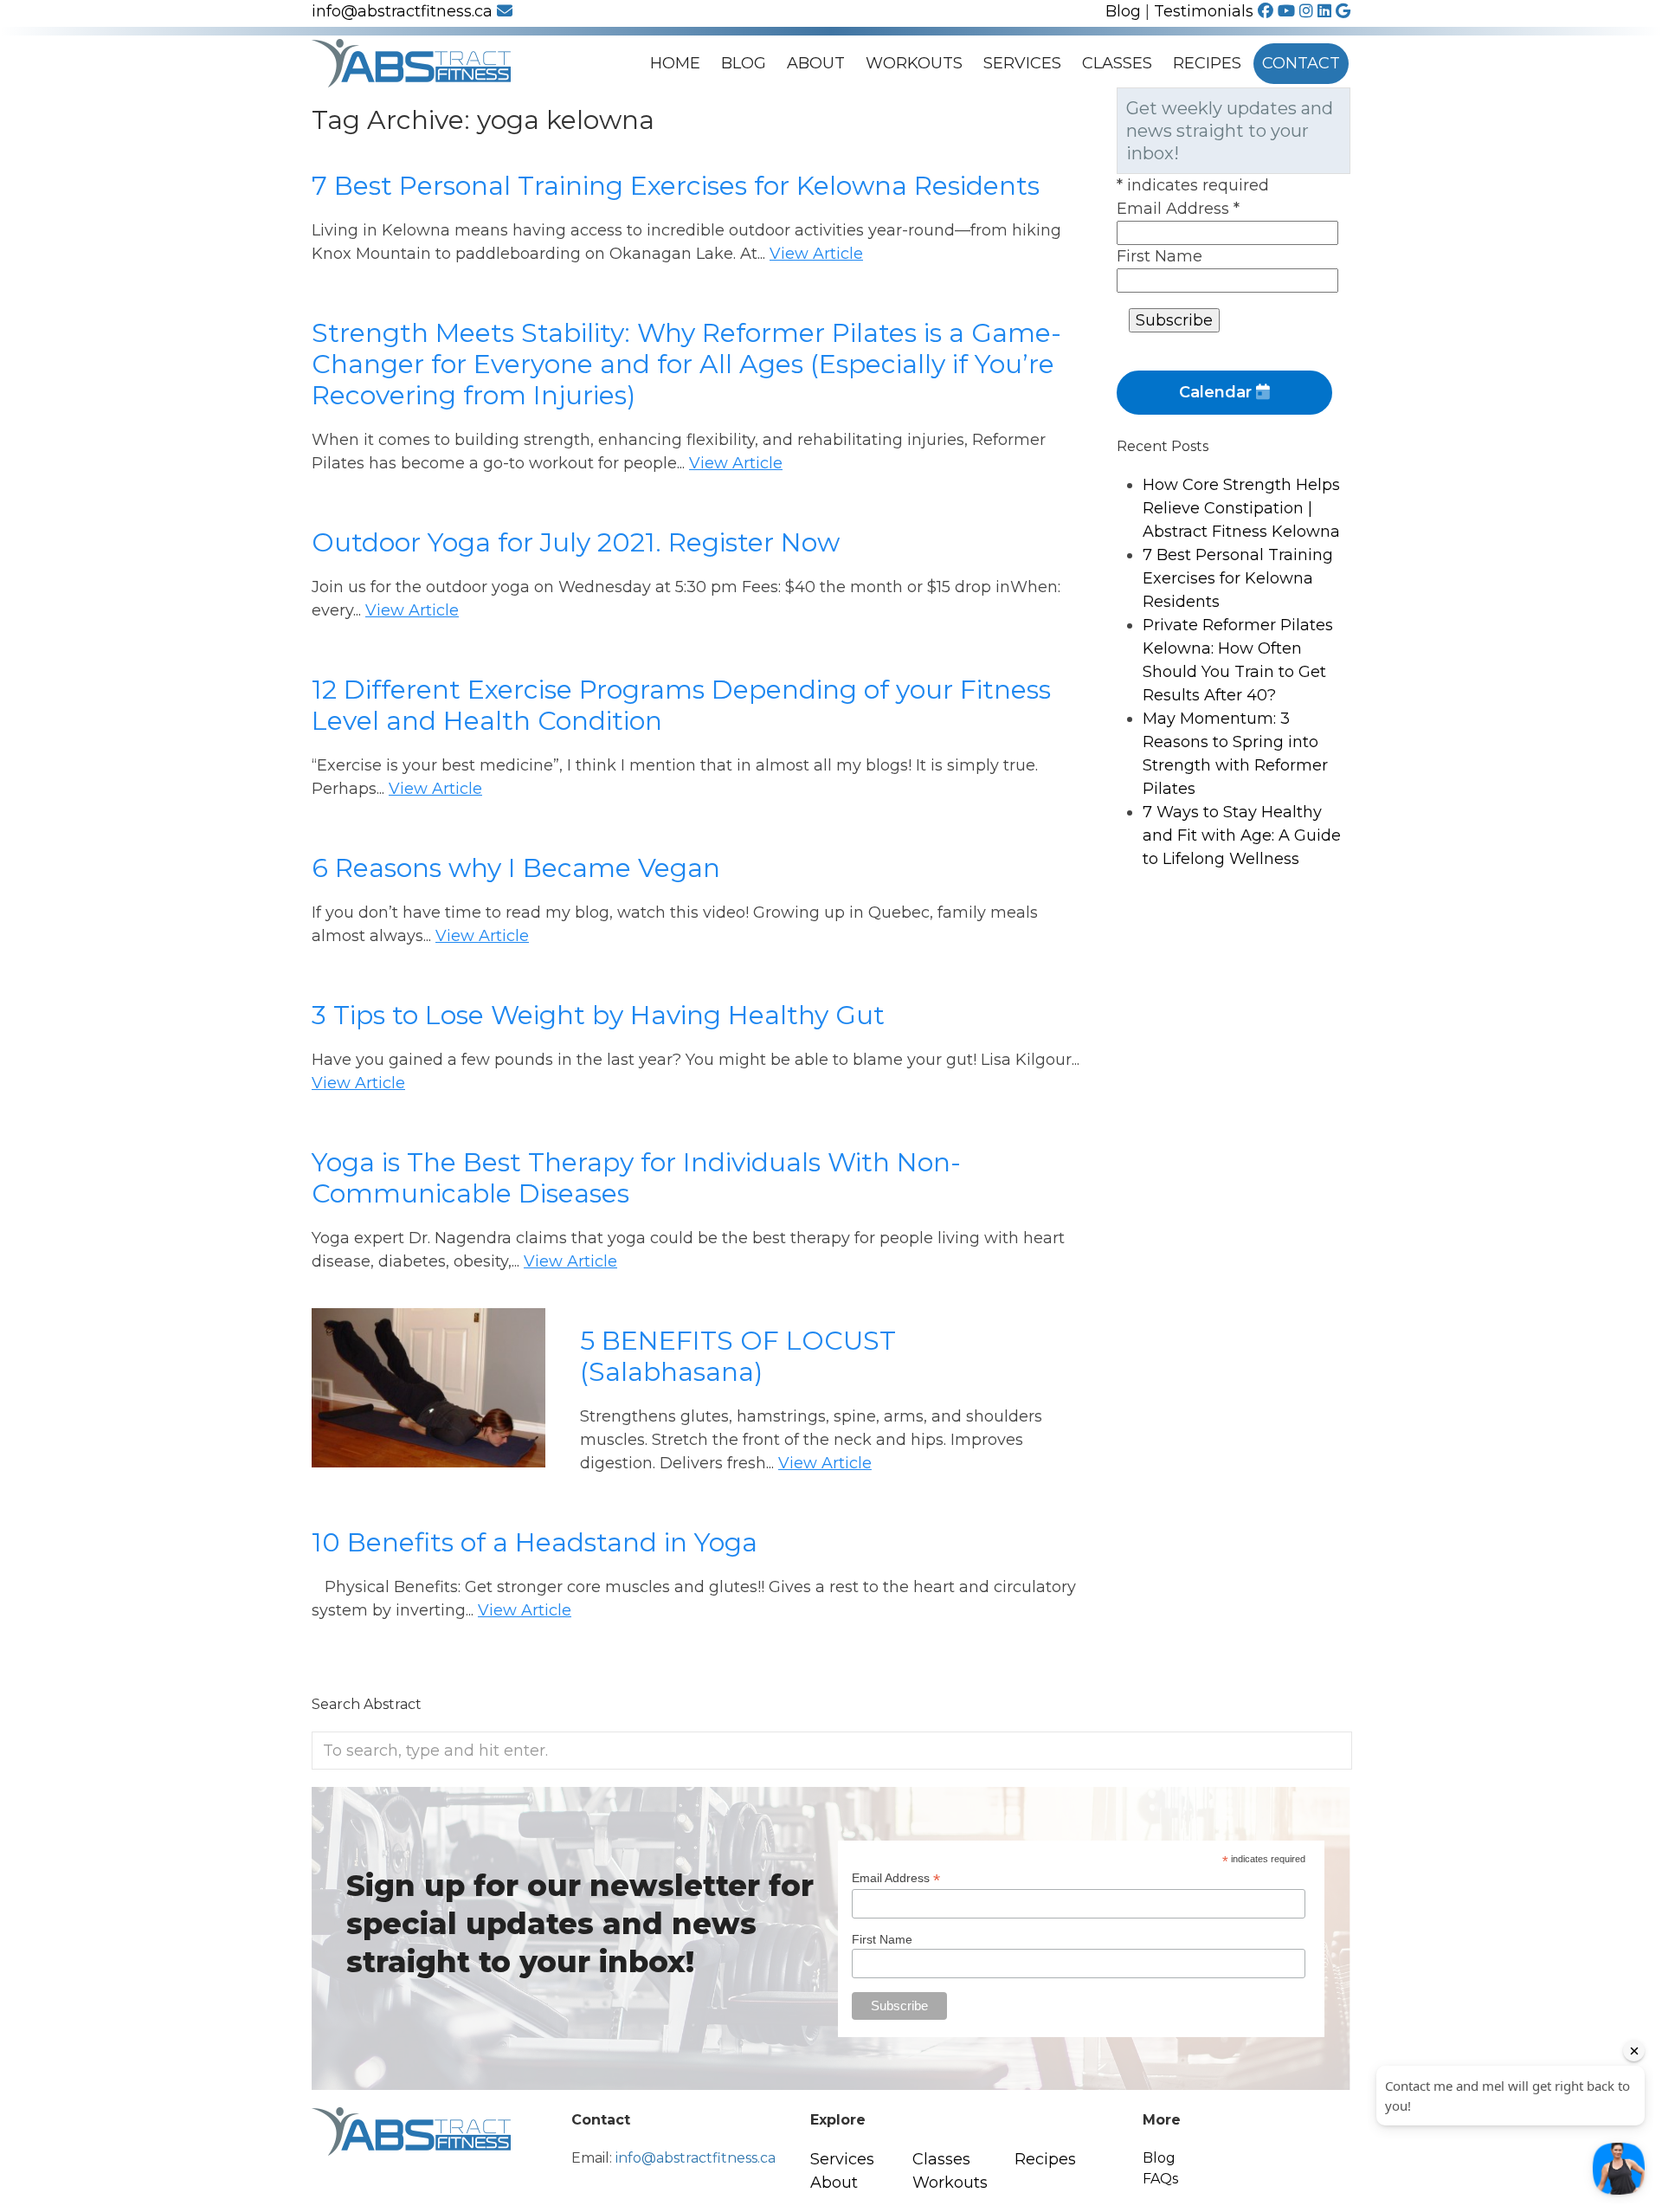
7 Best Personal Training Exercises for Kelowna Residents (676, 186)
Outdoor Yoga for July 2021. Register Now (576, 542)
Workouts (914, 63)
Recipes (1207, 63)
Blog (1123, 11)
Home (675, 63)
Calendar (1218, 392)
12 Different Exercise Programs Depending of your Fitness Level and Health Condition (681, 705)
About (816, 63)
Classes (1117, 63)
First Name (1160, 256)
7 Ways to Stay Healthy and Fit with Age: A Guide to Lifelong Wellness (1242, 835)
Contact (1301, 63)
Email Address (1178, 209)
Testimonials (1204, 11)
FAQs (1160, 2179)
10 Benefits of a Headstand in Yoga (535, 1542)
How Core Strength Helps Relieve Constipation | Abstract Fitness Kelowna (1241, 508)
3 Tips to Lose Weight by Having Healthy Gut (598, 1015)
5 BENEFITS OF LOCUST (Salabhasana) (738, 1356)
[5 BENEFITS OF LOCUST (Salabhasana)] (428, 1455)
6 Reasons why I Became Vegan (516, 868)
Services (1022, 63)
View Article (816, 254)
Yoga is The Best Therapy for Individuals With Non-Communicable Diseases (636, 1178)
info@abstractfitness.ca (404, 11)
